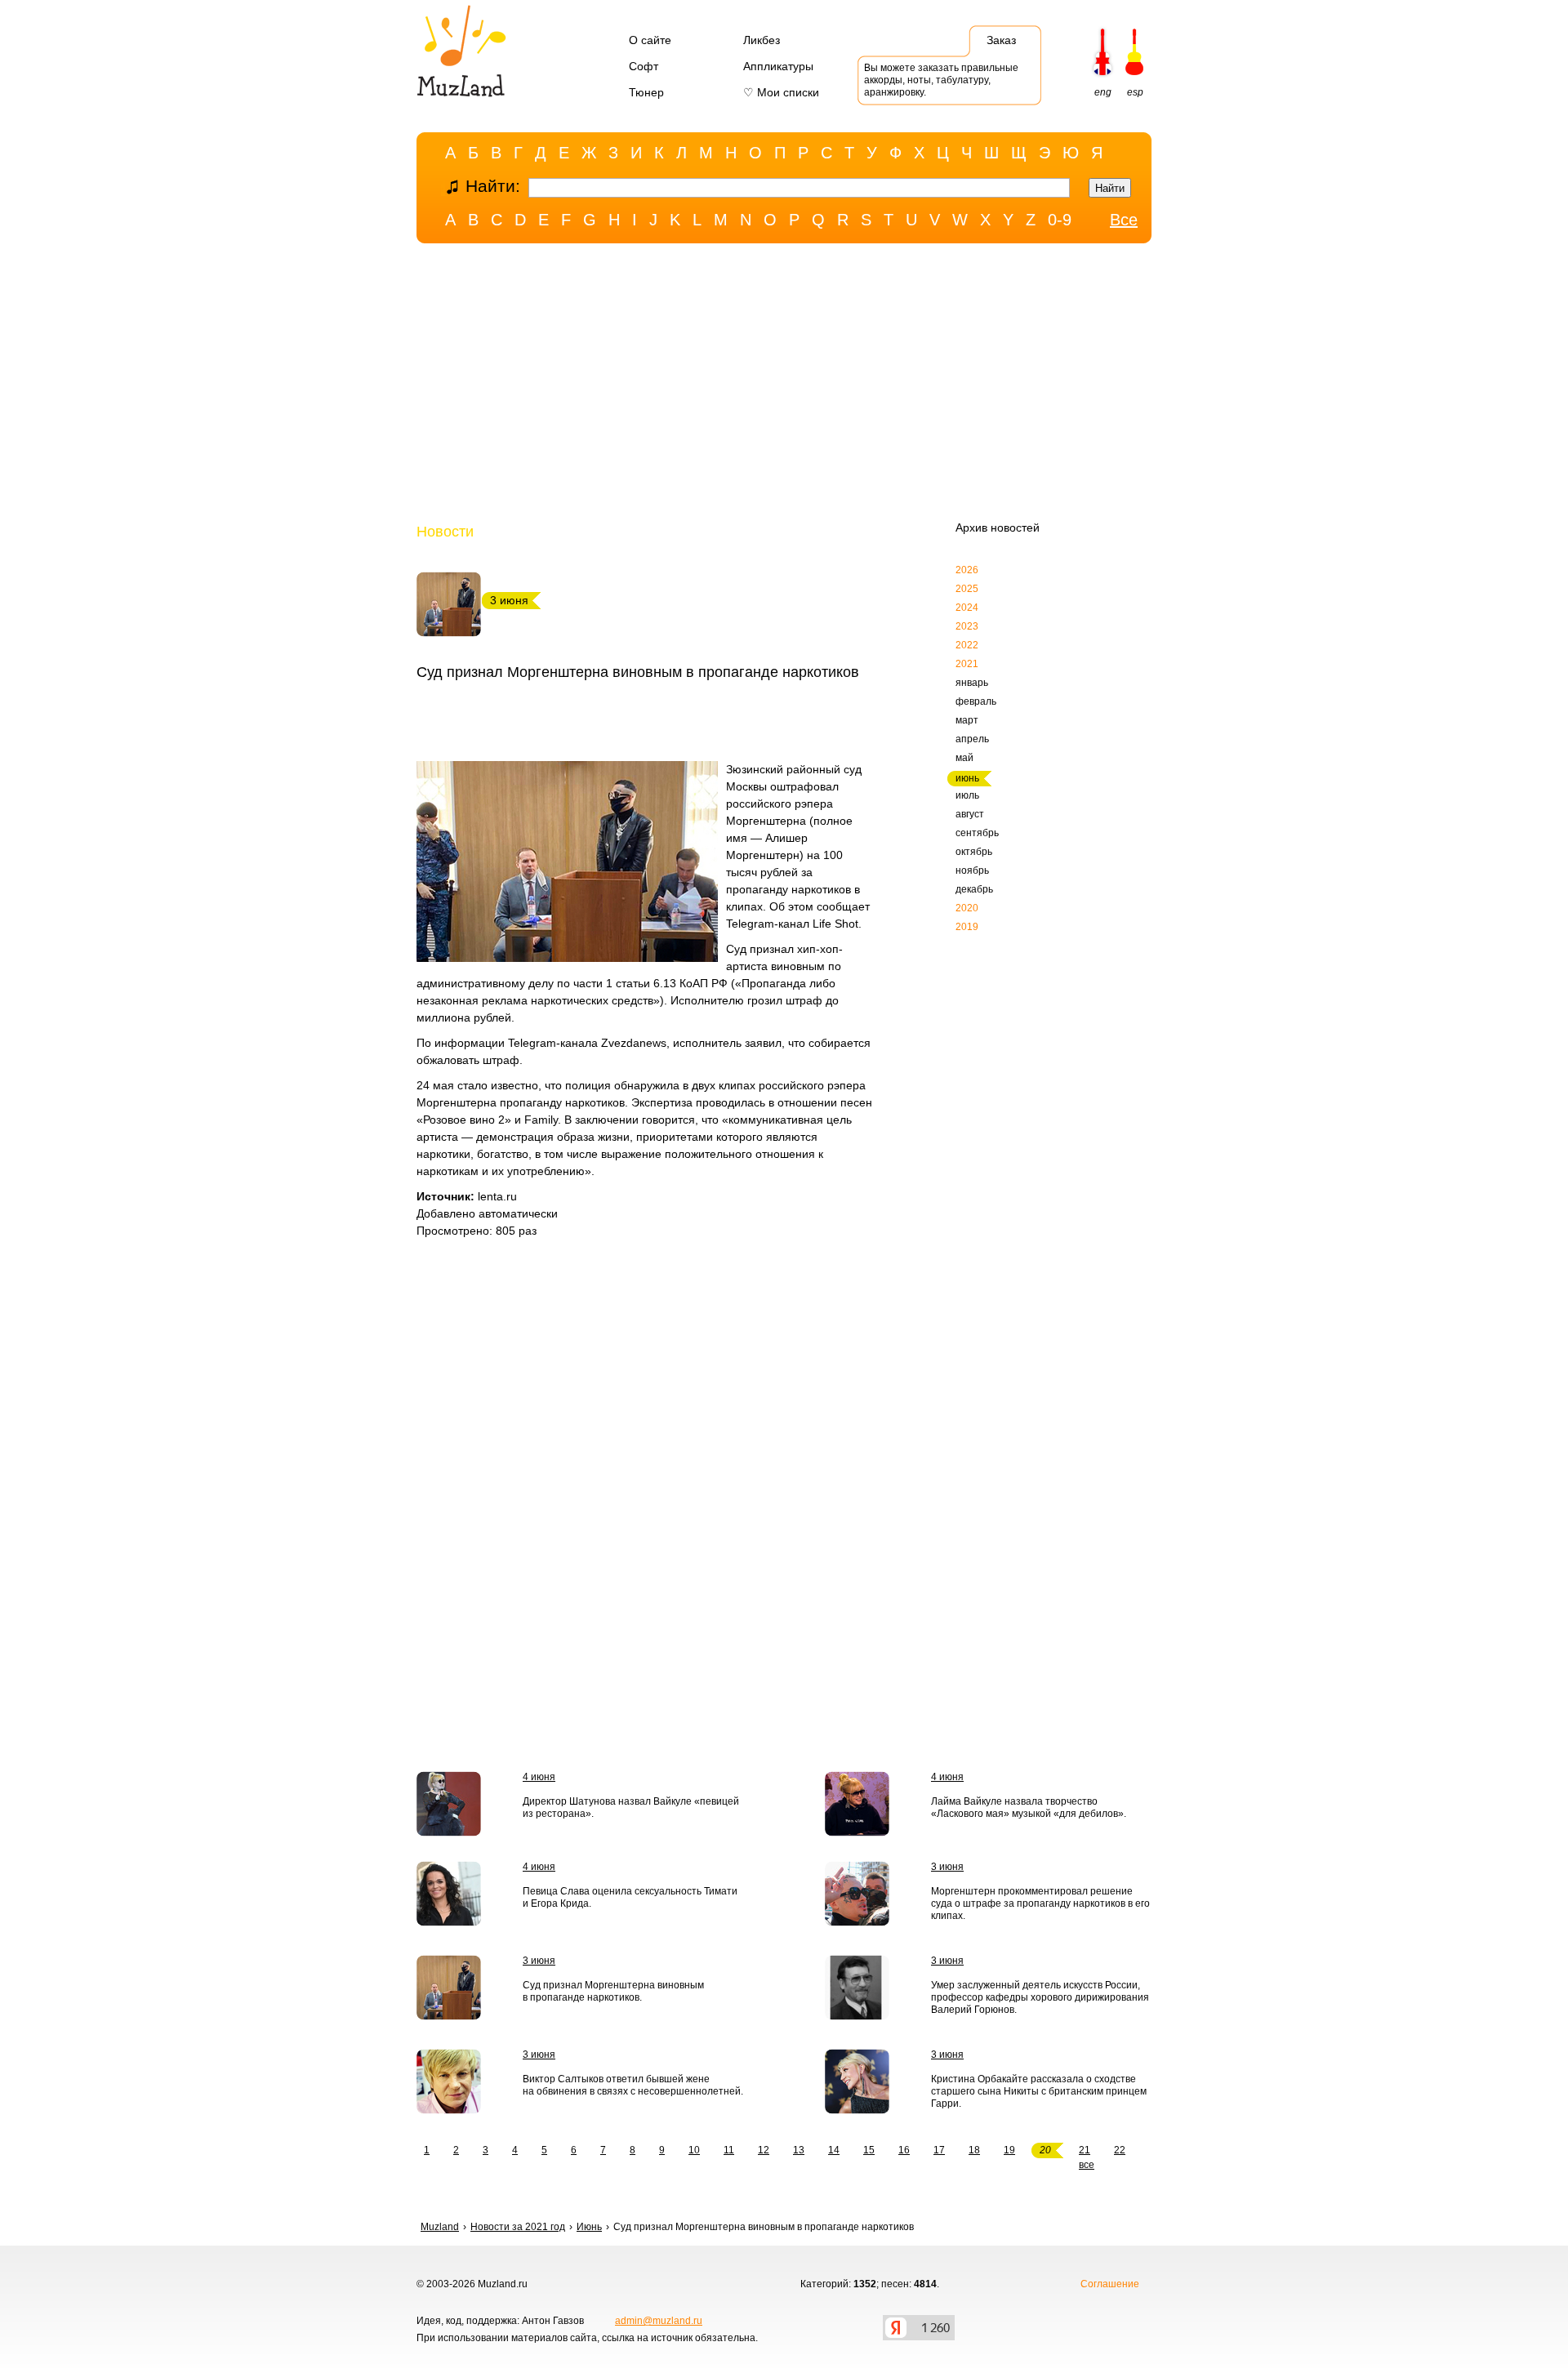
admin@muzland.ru (659, 2321)
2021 (967, 664)
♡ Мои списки (781, 92)
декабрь (974, 889)
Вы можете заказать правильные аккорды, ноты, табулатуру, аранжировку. (941, 80)
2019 (967, 927)
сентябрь (977, 833)
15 (869, 2150)
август (970, 814)
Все (1124, 220)
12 (764, 2150)
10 (694, 2150)
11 (729, 2150)
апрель (972, 739)
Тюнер (646, 92)
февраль (976, 701)
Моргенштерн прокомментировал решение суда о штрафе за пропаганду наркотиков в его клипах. (1040, 1903)
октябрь (974, 852)
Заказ (1001, 40)
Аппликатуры (778, 66)
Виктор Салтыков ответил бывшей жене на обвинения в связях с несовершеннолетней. (633, 2085)
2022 (967, 645)
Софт (644, 66)
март (967, 720)
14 (834, 2150)
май (964, 758)
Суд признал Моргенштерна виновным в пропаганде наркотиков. (613, 1991)
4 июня (539, 1777)
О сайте (650, 40)
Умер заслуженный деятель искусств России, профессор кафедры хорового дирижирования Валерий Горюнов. (1040, 1997)
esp (1135, 92)
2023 (967, 626)
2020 (967, 908)
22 (1120, 2150)
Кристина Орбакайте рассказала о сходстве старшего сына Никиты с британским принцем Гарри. (1039, 2091)
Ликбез (762, 40)
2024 (967, 608)
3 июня (947, 1867)
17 (939, 2150)
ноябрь (972, 870)
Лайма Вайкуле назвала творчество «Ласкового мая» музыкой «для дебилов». (1029, 1808)
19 (1009, 2150)
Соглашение (1110, 2284)
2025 (967, 589)
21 (1085, 2150)
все (1087, 2165)
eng (1103, 92)
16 (904, 2150)
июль (967, 795)
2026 (967, 570)
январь (972, 683)
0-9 (1060, 220)
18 (974, 2150)
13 (799, 2150)
